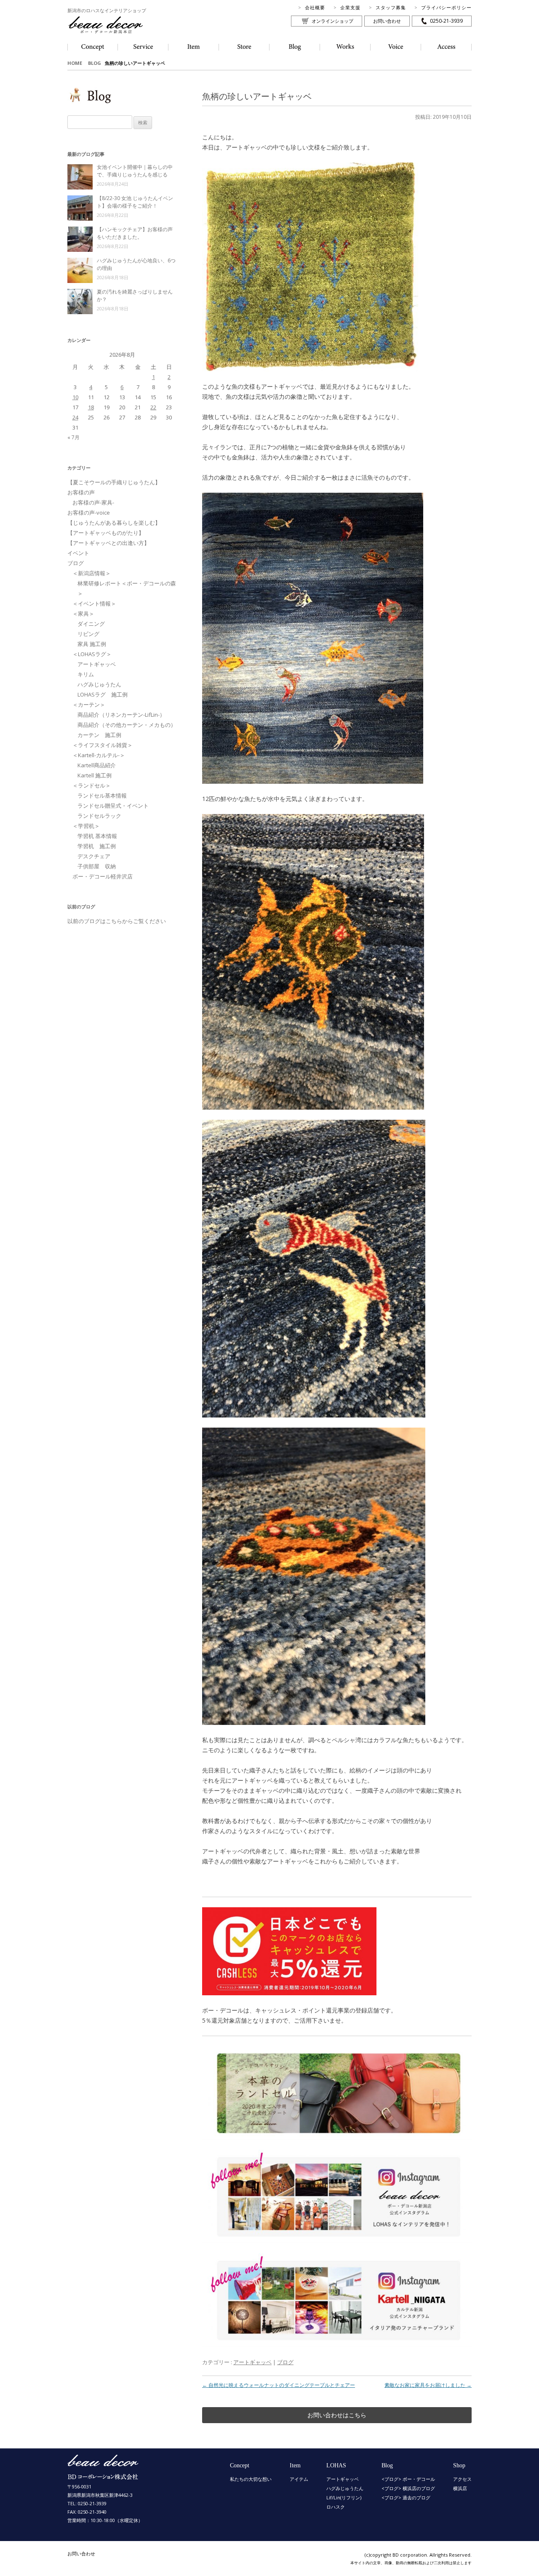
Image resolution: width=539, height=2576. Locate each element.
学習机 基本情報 (97, 836)
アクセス (462, 2479)
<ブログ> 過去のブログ (406, 2497)
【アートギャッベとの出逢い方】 (108, 543)
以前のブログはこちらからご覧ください (117, 921)
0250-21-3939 (446, 21)
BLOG (95, 63)
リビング (88, 634)
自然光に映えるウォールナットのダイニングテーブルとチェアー (279, 2385)
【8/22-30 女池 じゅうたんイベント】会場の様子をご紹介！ (135, 202)
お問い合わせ (387, 21)
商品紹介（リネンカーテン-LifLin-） (121, 715)
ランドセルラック (99, 816)
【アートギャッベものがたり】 (106, 533)
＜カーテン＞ (89, 705)
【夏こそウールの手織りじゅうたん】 (114, 482)
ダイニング (91, 624)
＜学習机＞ (86, 826)
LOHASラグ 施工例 (103, 694)
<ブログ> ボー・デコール (408, 2479)
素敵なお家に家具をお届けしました (428, 2385)
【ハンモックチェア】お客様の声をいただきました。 (135, 233)
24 (75, 417)
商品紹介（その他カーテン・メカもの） (127, 725)
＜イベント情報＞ (94, 603)
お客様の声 (81, 492)
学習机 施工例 (97, 846)
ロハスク (336, 2507)
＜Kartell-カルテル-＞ (99, 755)
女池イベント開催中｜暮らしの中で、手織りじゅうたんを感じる (135, 171)
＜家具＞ (83, 614)
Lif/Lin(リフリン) (344, 2497)
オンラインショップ (332, 21)
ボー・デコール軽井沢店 (103, 876)
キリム (86, 674)
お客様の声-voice (89, 513)
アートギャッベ (252, 2362)
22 (153, 407)
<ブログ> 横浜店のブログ (408, 2488)
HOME (75, 63)
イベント (78, 553)
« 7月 (73, 437)
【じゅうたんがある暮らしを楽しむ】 (114, 523)
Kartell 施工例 (95, 775)
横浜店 (460, 2488)
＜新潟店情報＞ (92, 573)
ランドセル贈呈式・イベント (113, 806)
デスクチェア (94, 856)
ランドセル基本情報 (102, 795)
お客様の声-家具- (93, 502)
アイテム (299, 2479)
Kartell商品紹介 (97, 765)
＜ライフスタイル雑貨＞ (103, 745)
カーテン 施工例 (99, 735)
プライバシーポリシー (446, 7)
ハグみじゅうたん (99, 684)
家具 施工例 (92, 644)
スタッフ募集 (391, 7)
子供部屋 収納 (97, 866)
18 (91, 407)
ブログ (285, 2362)
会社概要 (315, 7)
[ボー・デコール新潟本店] (103, 2476)
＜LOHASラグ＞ (92, 654)
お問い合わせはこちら (337, 2415)
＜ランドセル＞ (92, 785)
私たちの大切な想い (251, 2479)
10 (75, 397)
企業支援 (350, 7)
